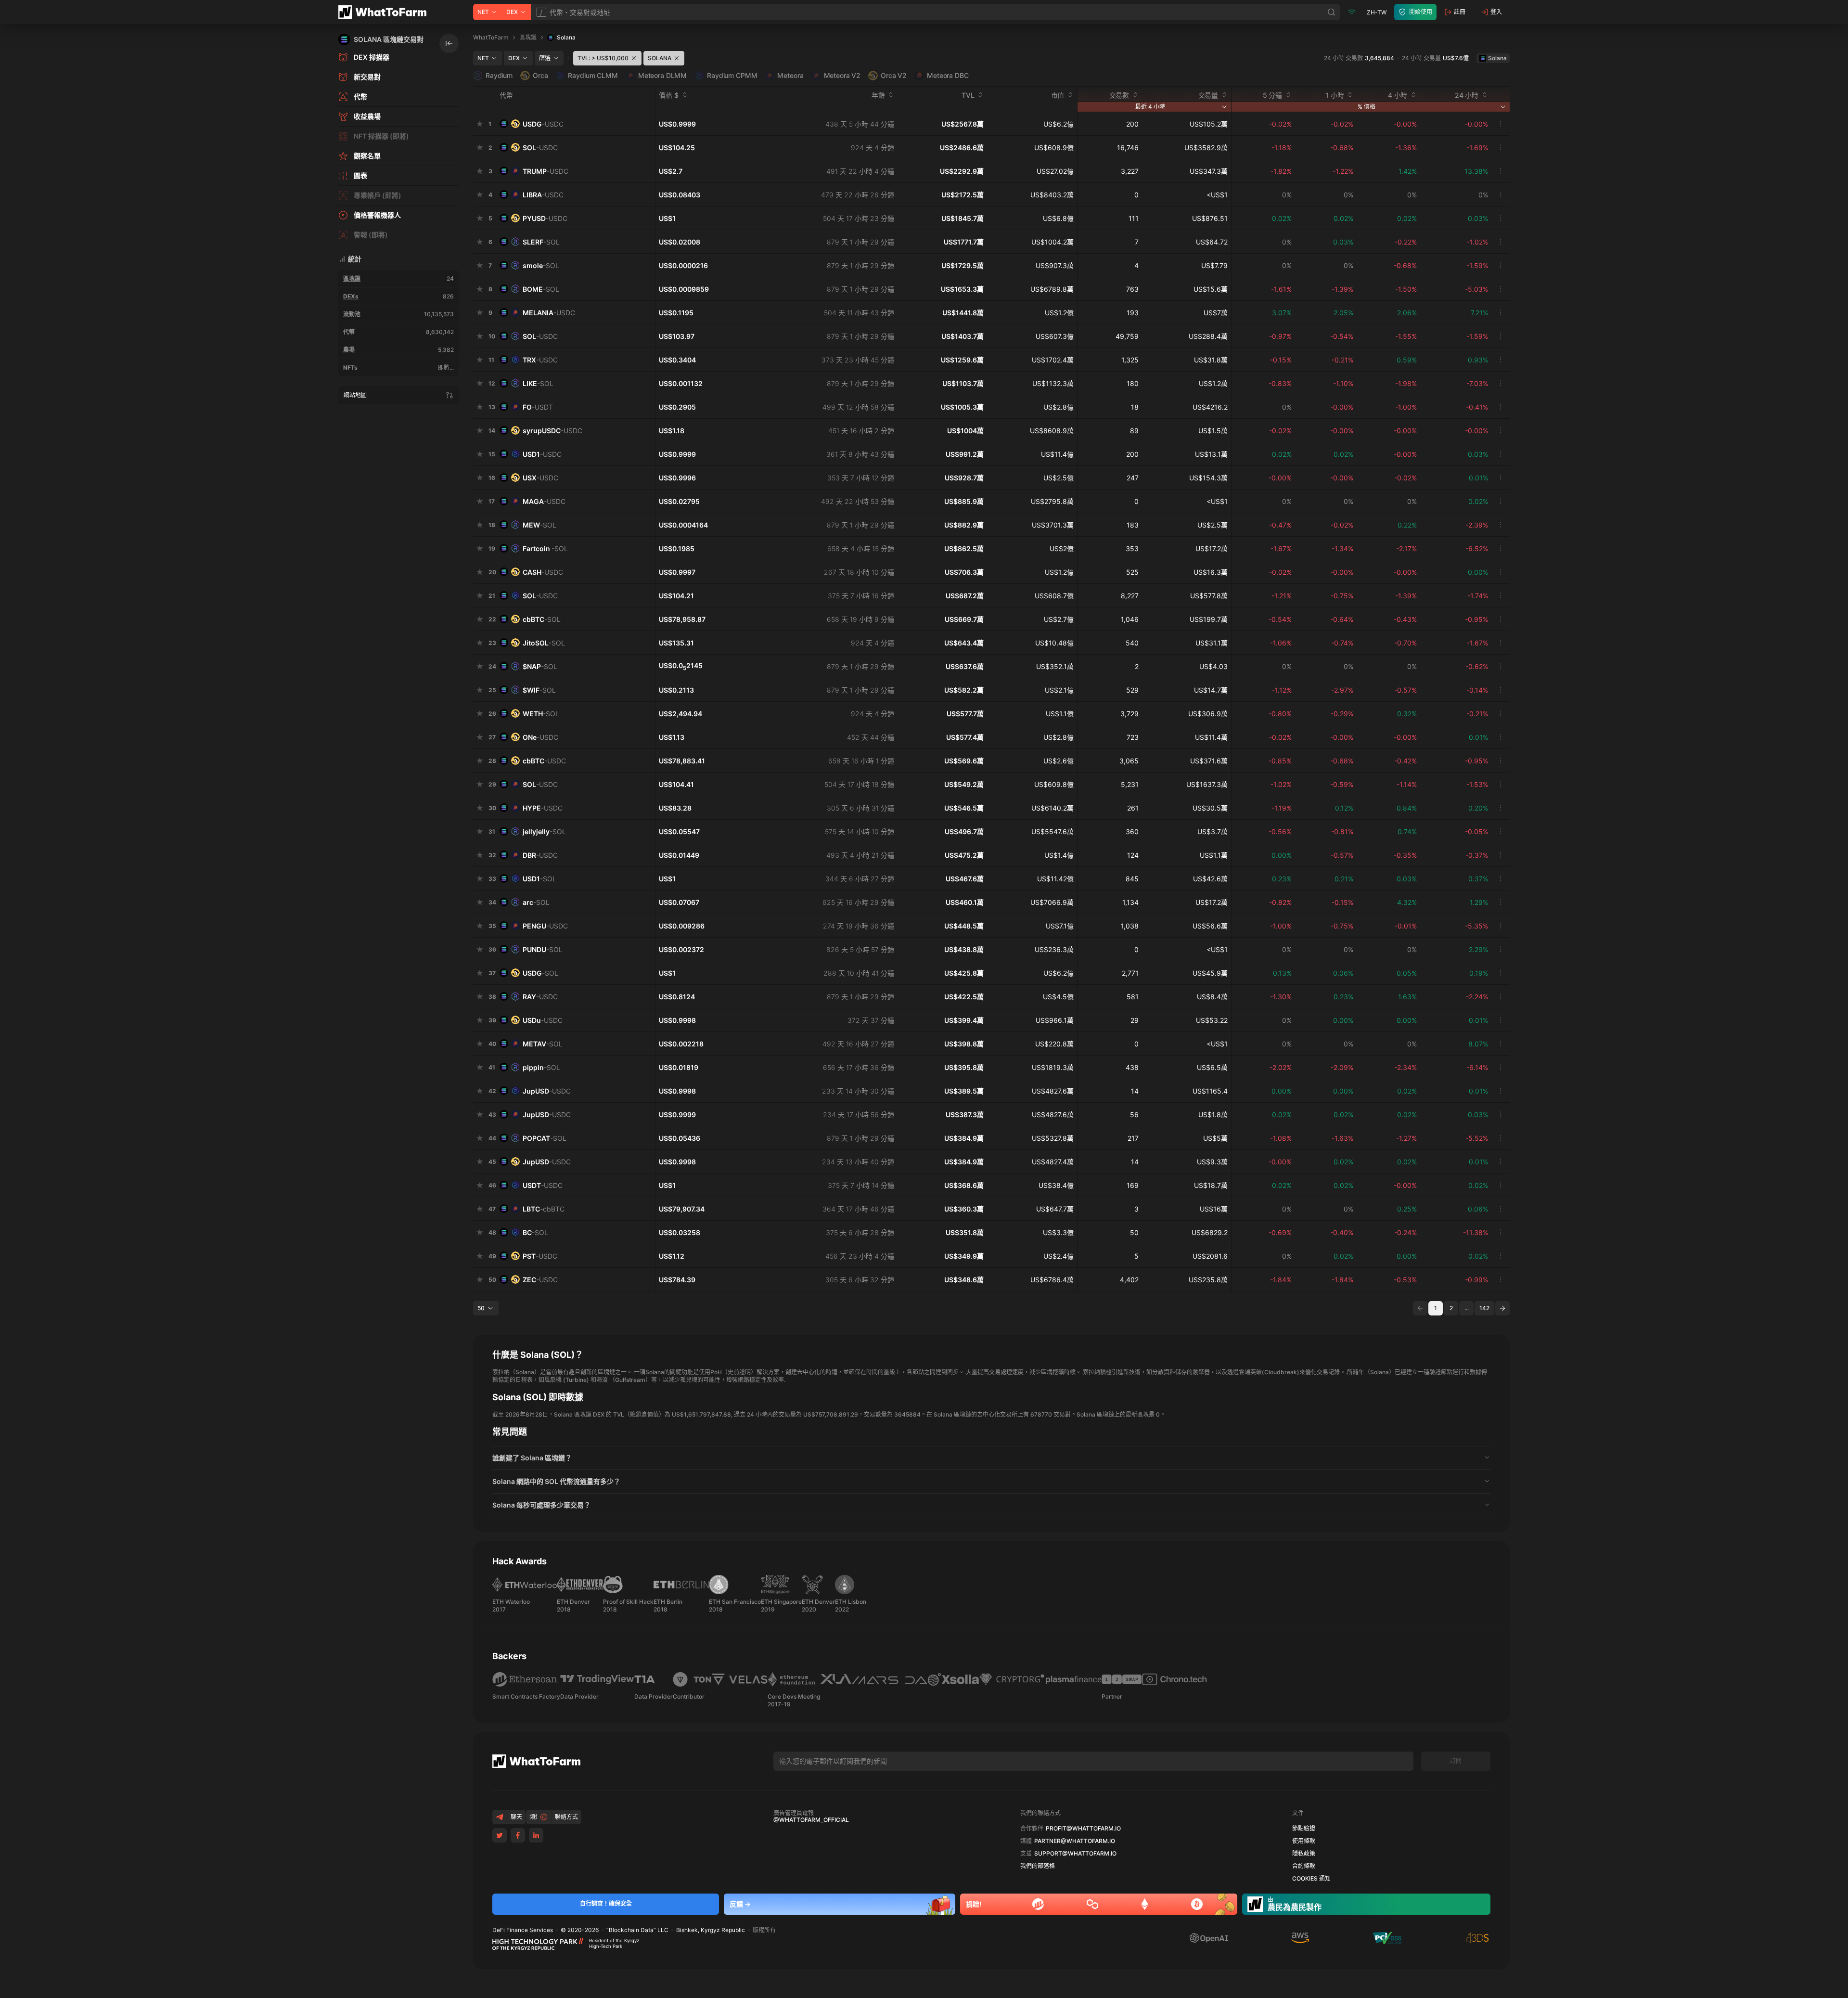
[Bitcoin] (1197, 1904)
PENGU (545, 926)
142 (1484, 1308)
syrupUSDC (552, 431)
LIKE (538, 383)
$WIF (539, 690)
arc (536, 902)
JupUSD (547, 1091)
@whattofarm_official (811, 1820)
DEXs (351, 296)
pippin (541, 1067)
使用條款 (1304, 1841)
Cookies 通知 (1311, 1879)
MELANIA (549, 313)
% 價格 (1367, 107)
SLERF (541, 242)
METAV (543, 1044)
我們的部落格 (1038, 1866)
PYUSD (545, 218)
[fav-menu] (480, 124)
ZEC (540, 1280)
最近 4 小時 (1150, 107)
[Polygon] (1092, 1904)
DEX (512, 12)
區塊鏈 (352, 278)
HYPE (543, 808)
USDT (543, 1185)
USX (540, 478)
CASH (543, 572)
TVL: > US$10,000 (603, 58)
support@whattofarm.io (1075, 1854)
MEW (539, 525)
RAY (540, 997)
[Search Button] (1332, 12)
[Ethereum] (1145, 1904)
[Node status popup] (1352, 12)
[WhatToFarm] (385, 12)
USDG (543, 124)
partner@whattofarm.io (1075, 1841)
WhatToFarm (491, 37)
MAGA (544, 501)
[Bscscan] (1038, 1904)
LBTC (544, 1209)
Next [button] (1502, 1308)
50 (481, 1308)
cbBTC (542, 619)
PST (540, 1256)
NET (483, 12)
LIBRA (543, 195)
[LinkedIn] (536, 1835)
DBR (540, 855)
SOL (540, 148)
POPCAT (545, 1138)
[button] (991, 1458)
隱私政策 (1304, 1854)
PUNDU (543, 949)
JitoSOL (544, 643)
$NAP (540, 666)
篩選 (545, 58)
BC (535, 1232)
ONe (540, 737)
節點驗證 (1304, 1829)
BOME (541, 289)
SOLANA (660, 58)
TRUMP (545, 171)
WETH (541, 714)
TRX (540, 360)
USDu (543, 1020)
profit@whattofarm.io (1083, 1829)
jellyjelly (544, 831)
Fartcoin (545, 548)
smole (541, 265)
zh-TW (1377, 12)
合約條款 (1304, 1866)
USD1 (542, 454)
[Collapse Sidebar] (449, 43)
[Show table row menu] (1501, 124)
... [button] (1467, 1308)
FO (538, 407)
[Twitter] (500, 1835)
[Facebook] (518, 1835)
